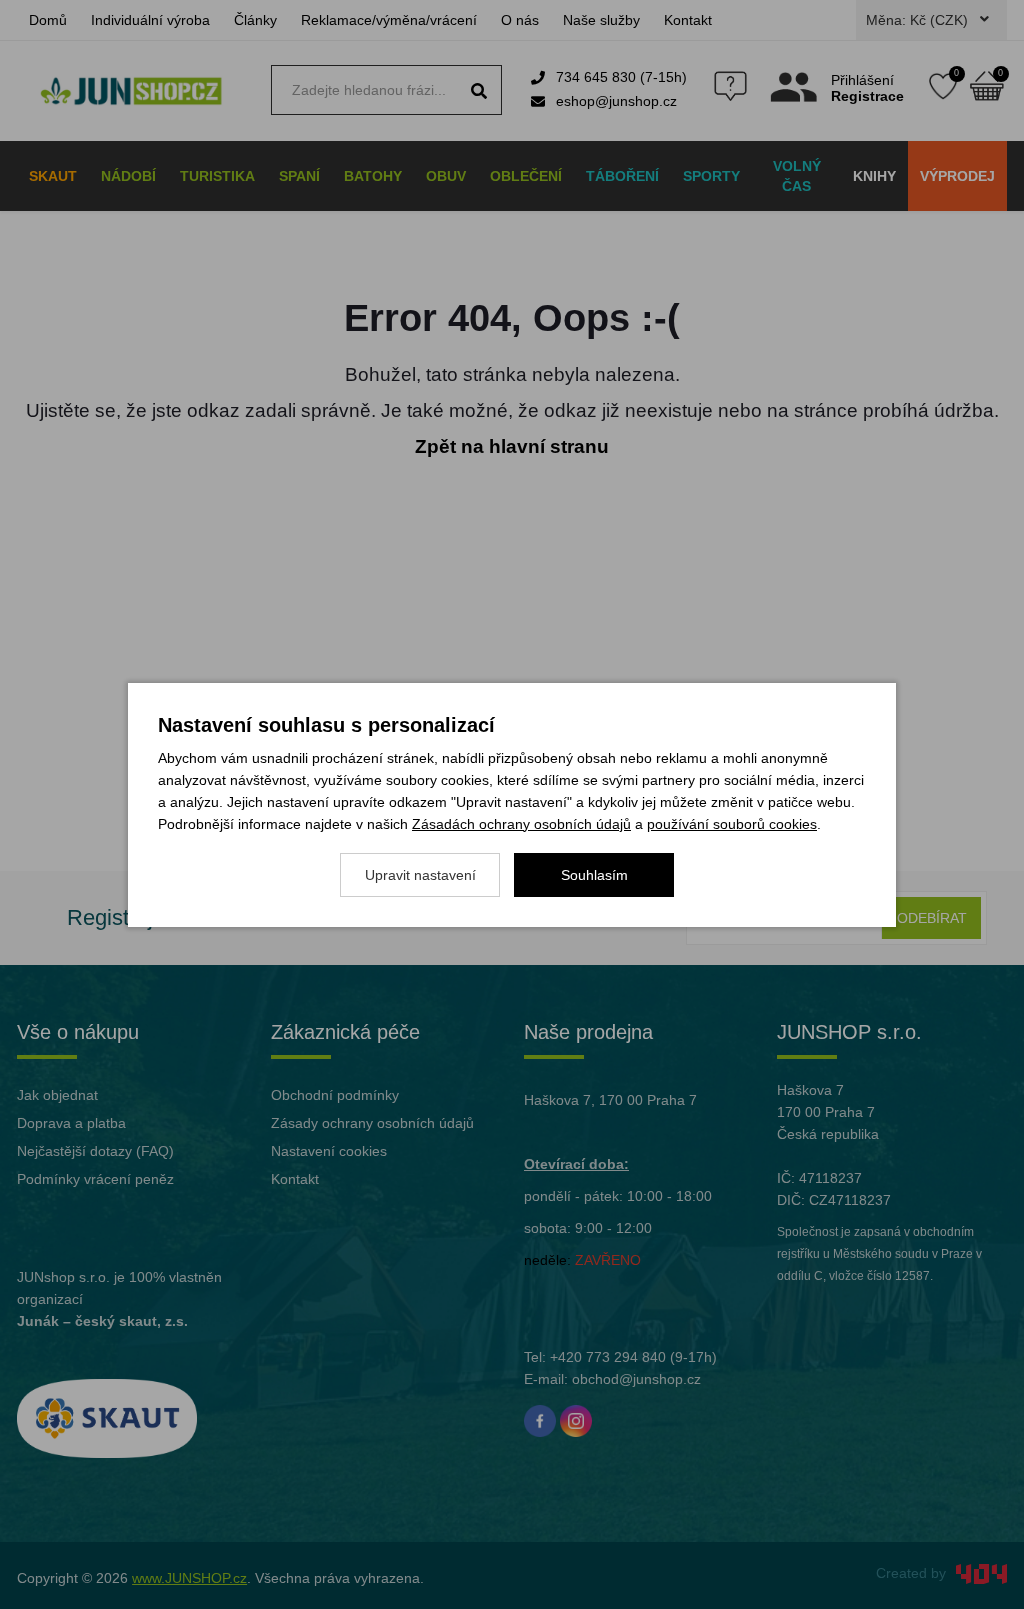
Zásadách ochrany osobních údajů (521, 824)
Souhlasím (594, 875)
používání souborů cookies (732, 824)
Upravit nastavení (420, 875)
